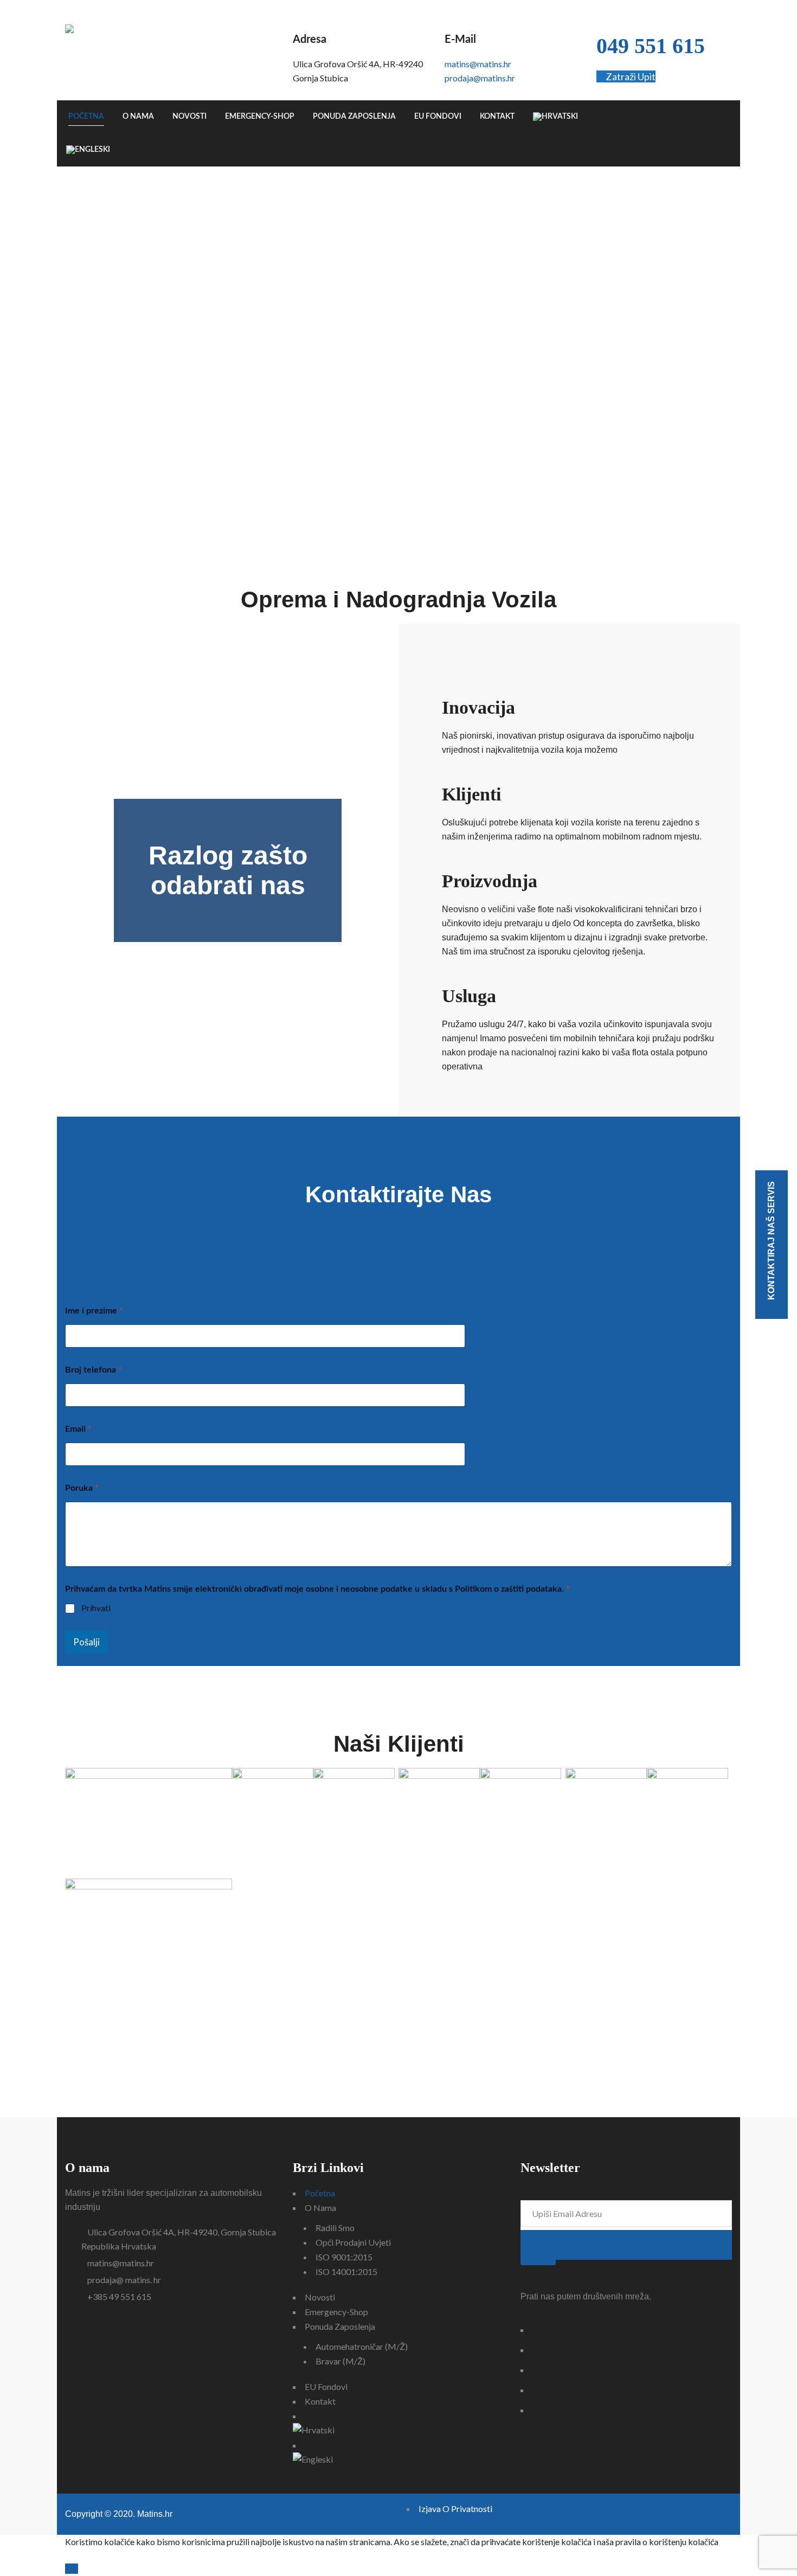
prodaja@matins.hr (480, 78)
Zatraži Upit (630, 76)
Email (78, 1428)
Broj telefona (94, 1369)
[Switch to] (555, 117)
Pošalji (86, 1642)
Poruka (82, 1487)
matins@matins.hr (478, 64)
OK (72, 2569)
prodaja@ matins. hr (124, 2280)
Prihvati (96, 1608)
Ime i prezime (94, 1310)
